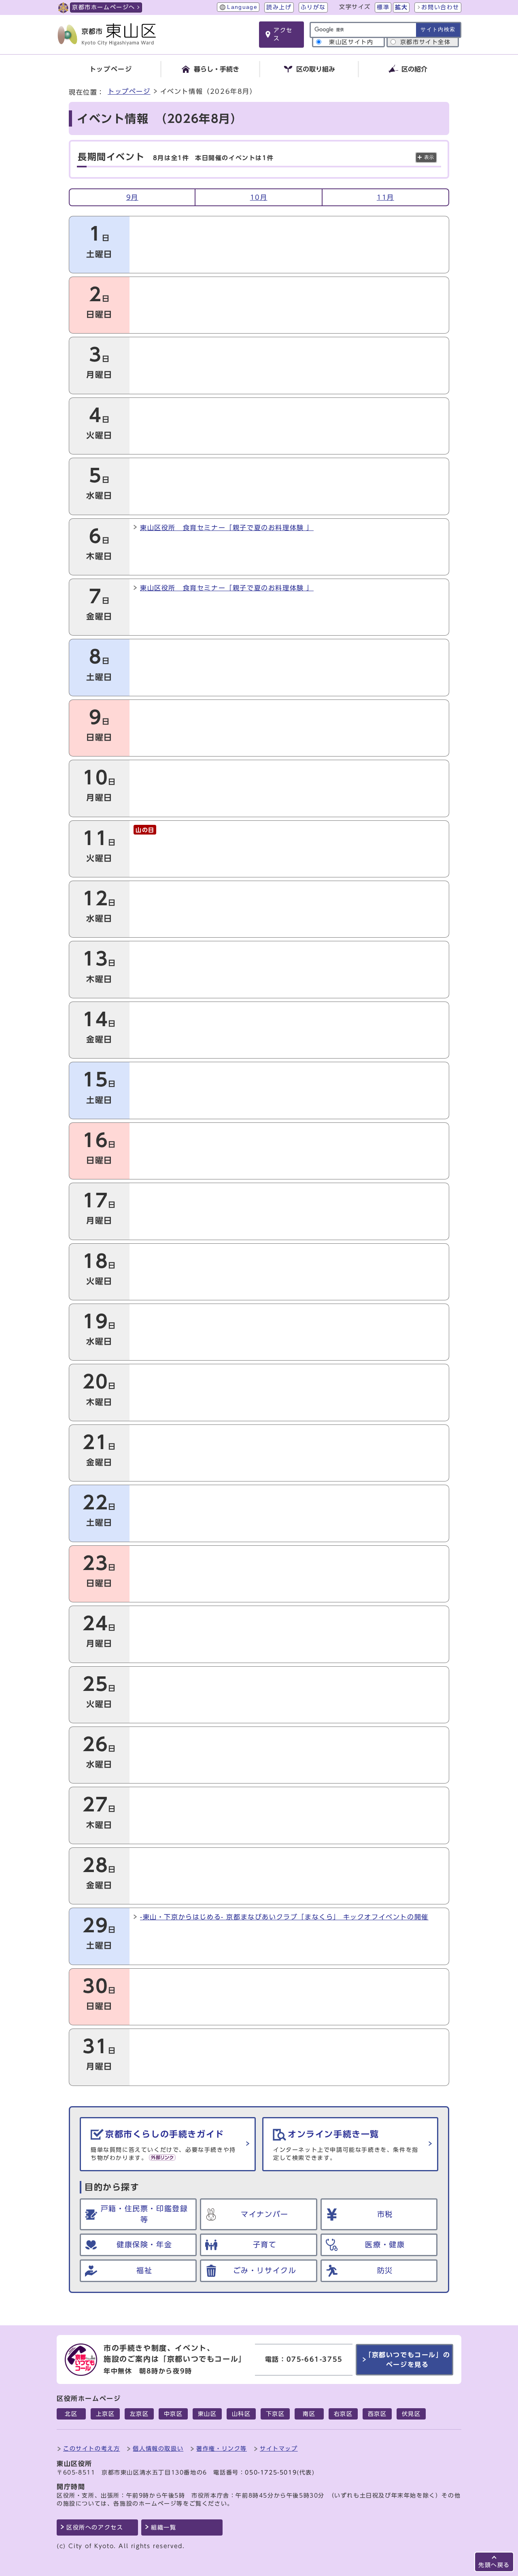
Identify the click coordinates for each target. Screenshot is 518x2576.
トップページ (129, 91)
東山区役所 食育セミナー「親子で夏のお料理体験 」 (227, 528)
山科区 (241, 2414)
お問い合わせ (440, 7)
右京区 (343, 2414)
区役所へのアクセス (95, 2527)
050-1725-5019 (271, 2472)
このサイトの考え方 (91, 2448)
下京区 (275, 2414)
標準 (383, 7)
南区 (309, 2414)
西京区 (377, 2414)
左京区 (139, 2414)
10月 (259, 197)
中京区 (173, 2414)
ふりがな (313, 7)
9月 (132, 197)
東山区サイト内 (351, 42)
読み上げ (279, 7)
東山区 (207, 2414)
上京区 (105, 2414)
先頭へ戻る (494, 2565)
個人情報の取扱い (158, 2448)
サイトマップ (279, 2448)
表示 (429, 157)
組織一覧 (163, 2527)
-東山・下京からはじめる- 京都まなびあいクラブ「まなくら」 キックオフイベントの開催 (284, 1917)
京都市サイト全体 (426, 42)
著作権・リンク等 (222, 2448)
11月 (385, 197)
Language (242, 7)
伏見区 (411, 2414)
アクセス (283, 34)
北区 (71, 2414)
